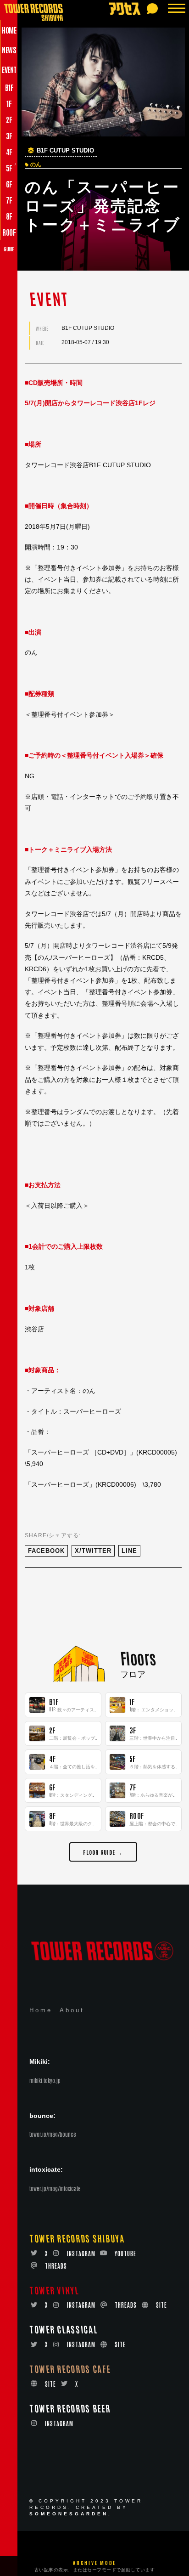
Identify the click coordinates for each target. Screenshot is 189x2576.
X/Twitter (93, 1551)
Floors (138, 1658)
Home (41, 2010)
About (72, 2010)
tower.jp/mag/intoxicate (55, 2188)
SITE (161, 2305)
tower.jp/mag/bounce (53, 2134)
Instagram (81, 2253)
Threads (56, 2266)
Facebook (46, 1551)
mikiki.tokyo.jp (45, 2080)
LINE (129, 1551)
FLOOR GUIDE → (103, 1852)
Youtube (125, 2253)
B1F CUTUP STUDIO (65, 151)
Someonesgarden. (71, 2514)
